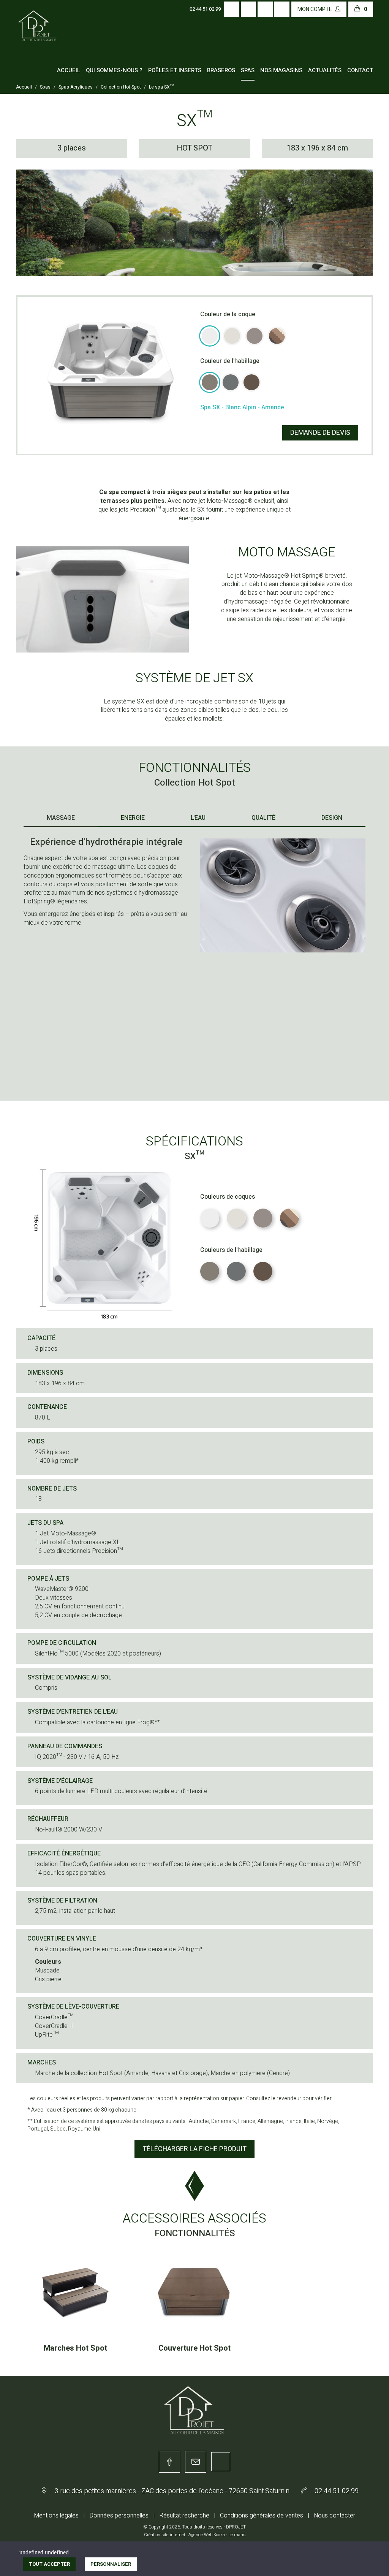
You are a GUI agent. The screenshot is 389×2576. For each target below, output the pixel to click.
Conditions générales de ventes (262, 2516)
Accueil (69, 70)
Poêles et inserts (175, 70)
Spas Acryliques (76, 87)
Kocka (219, 2535)
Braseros (221, 70)
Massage (61, 818)
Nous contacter (334, 2516)
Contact (360, 70)
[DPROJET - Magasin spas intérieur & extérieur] (38, 33)
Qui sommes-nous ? (114, 70)
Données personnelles (119, 2516)
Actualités (325, 70)
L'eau (198, 818)
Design (332, 818)
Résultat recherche (184, 2516)
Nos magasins (281, 70)
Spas (248, 70)
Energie (133, 818)
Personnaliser (111, 2564)
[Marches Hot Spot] (75, 2293)
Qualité (263, 818)
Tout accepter (49, 2564)
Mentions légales (56, 2516)
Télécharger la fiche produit (194, 2149)
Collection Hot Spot (121, 87)
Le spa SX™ (161, 87)
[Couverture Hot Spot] (194, 2293)
